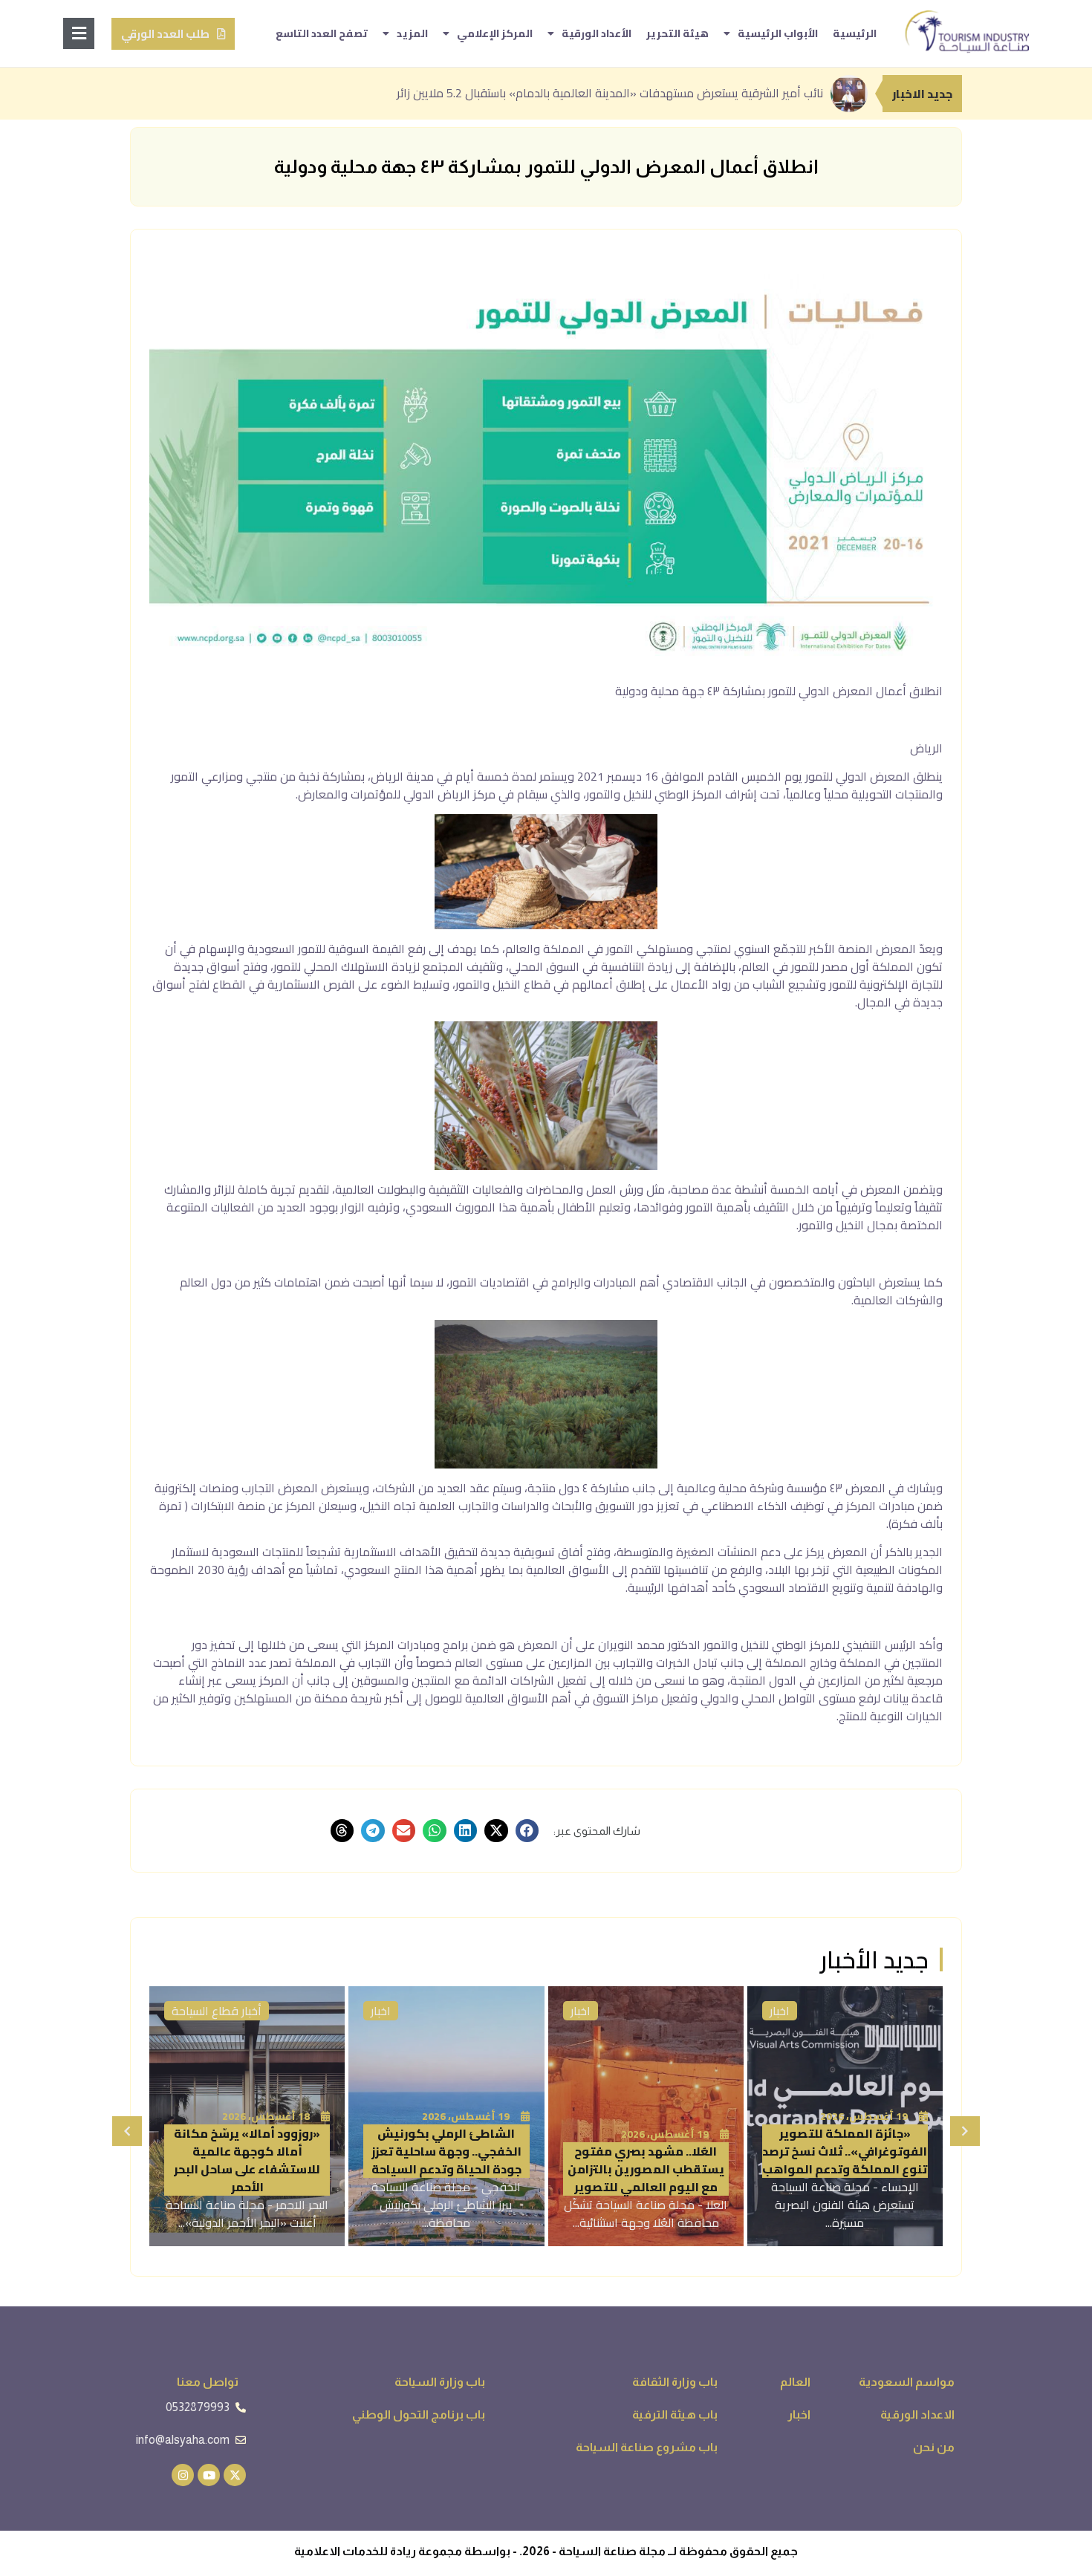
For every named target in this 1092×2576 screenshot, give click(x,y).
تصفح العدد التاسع (322, 33)
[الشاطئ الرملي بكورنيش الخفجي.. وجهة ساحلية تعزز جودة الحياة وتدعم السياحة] (446, 2116)
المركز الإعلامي (495, 33)
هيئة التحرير (677, 33)
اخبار (780, 2011)
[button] (527, 1831)
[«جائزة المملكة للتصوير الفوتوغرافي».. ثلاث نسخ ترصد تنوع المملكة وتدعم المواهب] (845, 2116)
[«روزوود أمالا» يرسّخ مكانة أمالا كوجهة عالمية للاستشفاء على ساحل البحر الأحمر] (247, 2116)
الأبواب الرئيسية (778, 33)
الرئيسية (855, 33)
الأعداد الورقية (597, 33)
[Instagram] (183, 2475)
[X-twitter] (235, 2475)
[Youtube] (209, 2475)
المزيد (412, 33)
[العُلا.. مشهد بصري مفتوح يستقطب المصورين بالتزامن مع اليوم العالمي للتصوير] (646, 2116)
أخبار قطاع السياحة (217, 2011)
